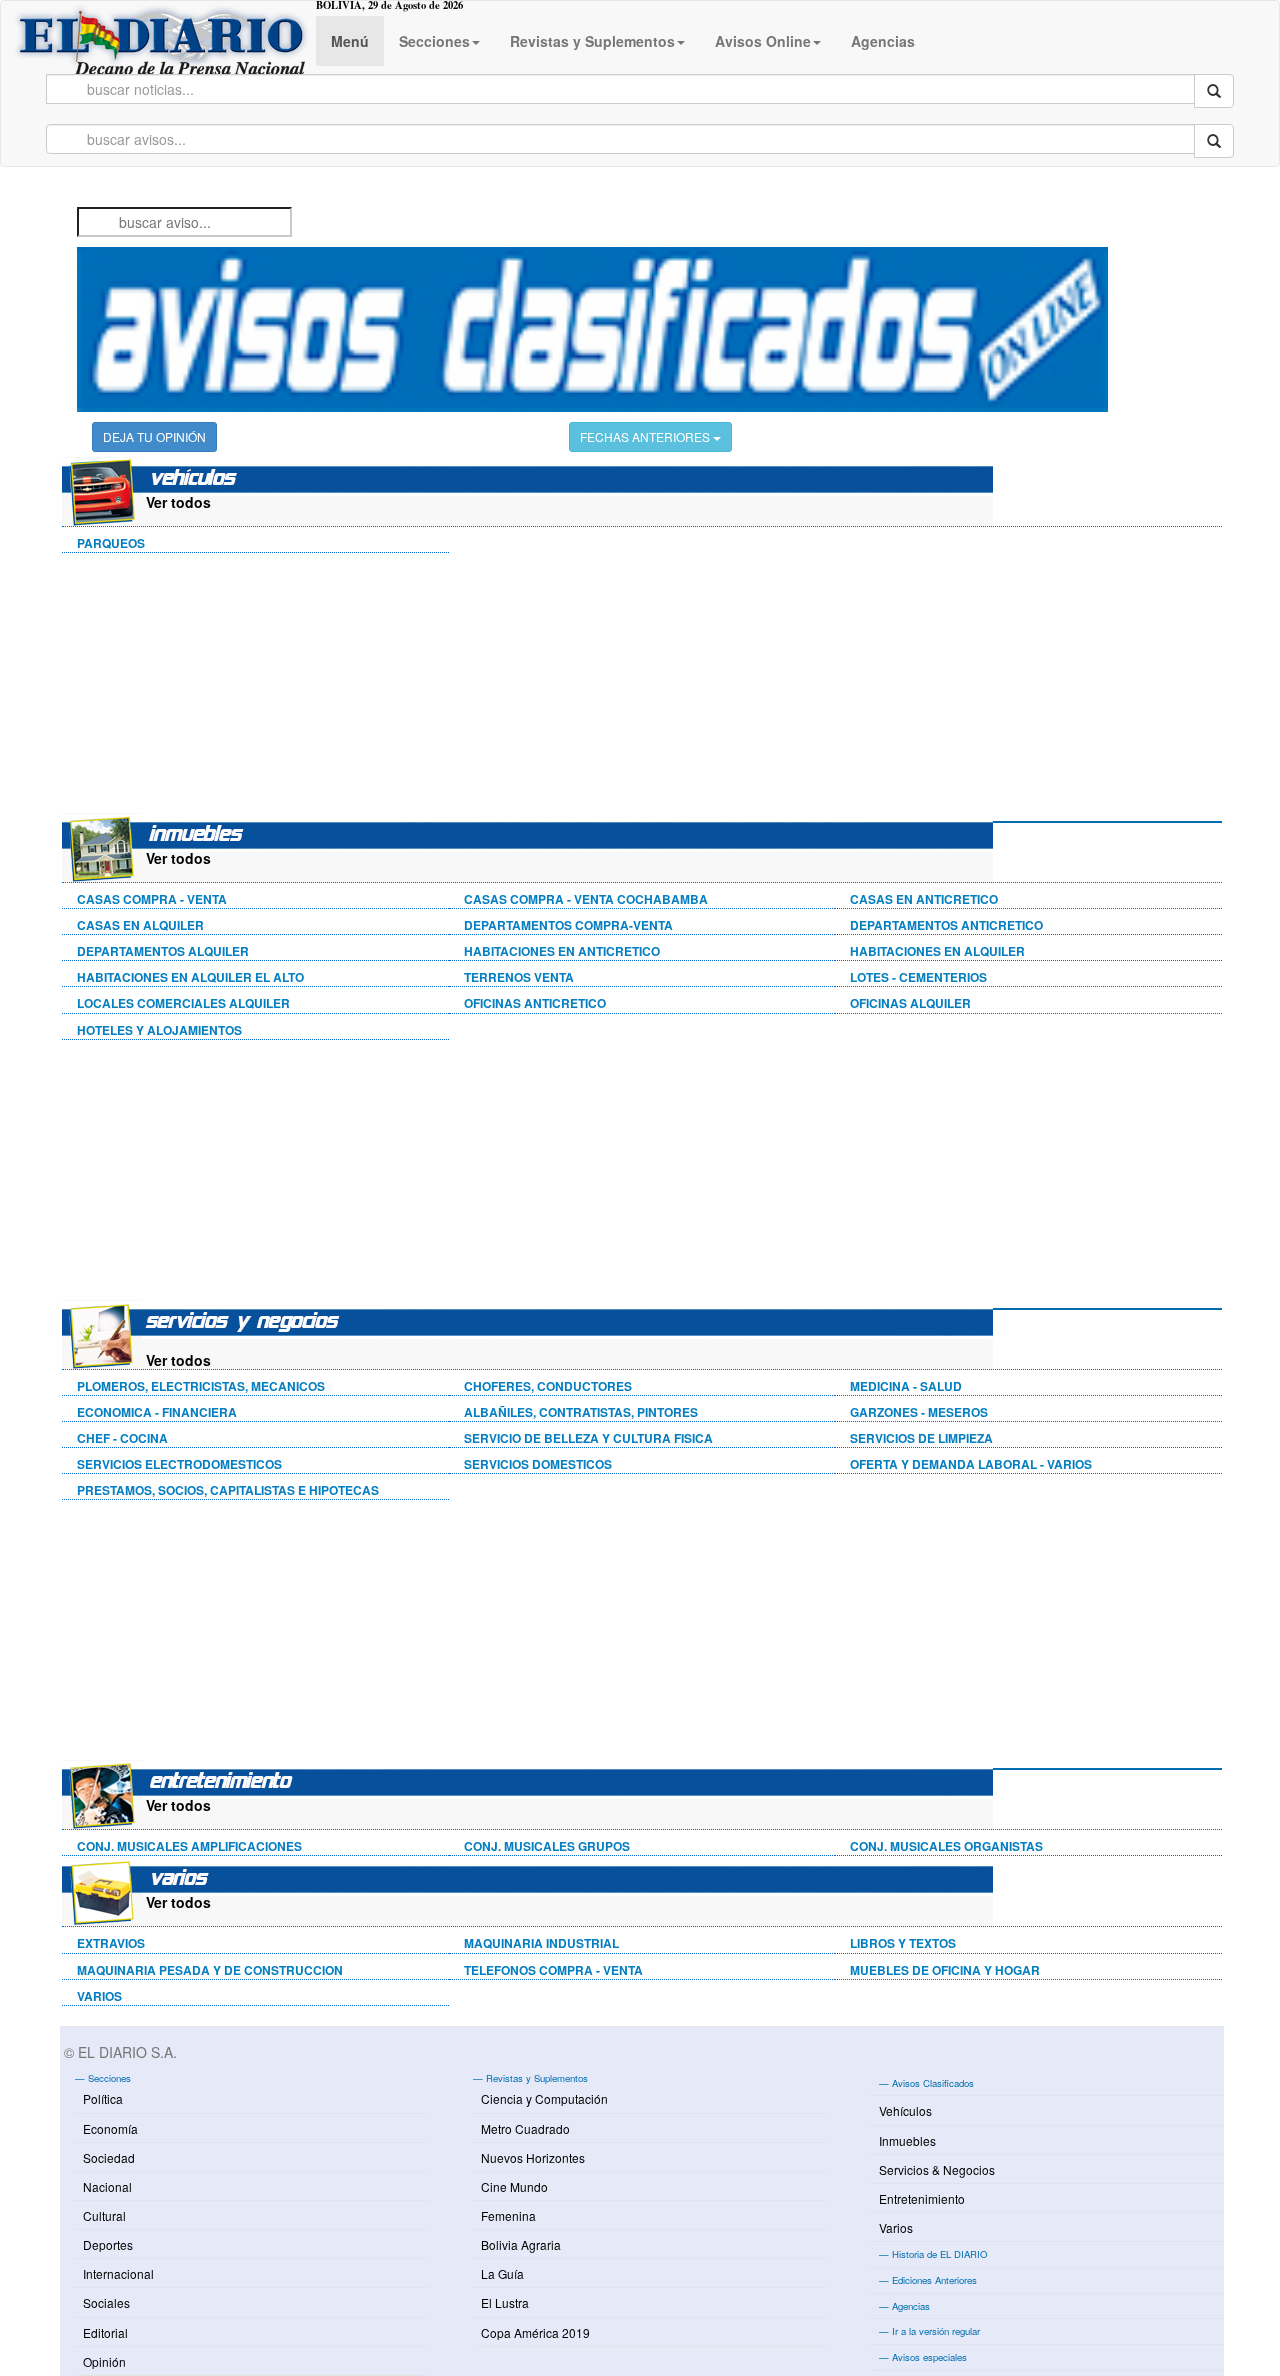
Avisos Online (763, 41)
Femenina (508, 2215)
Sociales (106, 2302)
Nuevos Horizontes (533, 2157)
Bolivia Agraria (521, 2244)
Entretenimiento (922, 2198)
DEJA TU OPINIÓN (154, 436)
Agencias (883, 41)
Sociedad (109, 2157)
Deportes (108, 2244)
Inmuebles (907, 2140)
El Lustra (505, 2302)
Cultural (104, 2215)
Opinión (104, 2361)
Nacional (107, 2186)
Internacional (118, 2273)
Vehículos (905, 2110)
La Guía (502, 2273)
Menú (350, 41)
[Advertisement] (212, 687)
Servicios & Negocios (937, 2169)
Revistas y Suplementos (592, 41)
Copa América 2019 (535, 2332)
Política (103, 2098)
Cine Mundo (514, 2186)
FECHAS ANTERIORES (646, 436)
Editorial (105, 2332)
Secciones (434, 41)
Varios (896, 2227)
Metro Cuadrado (525, 2128)
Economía (110, 2128)
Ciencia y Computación (544, 2098)
